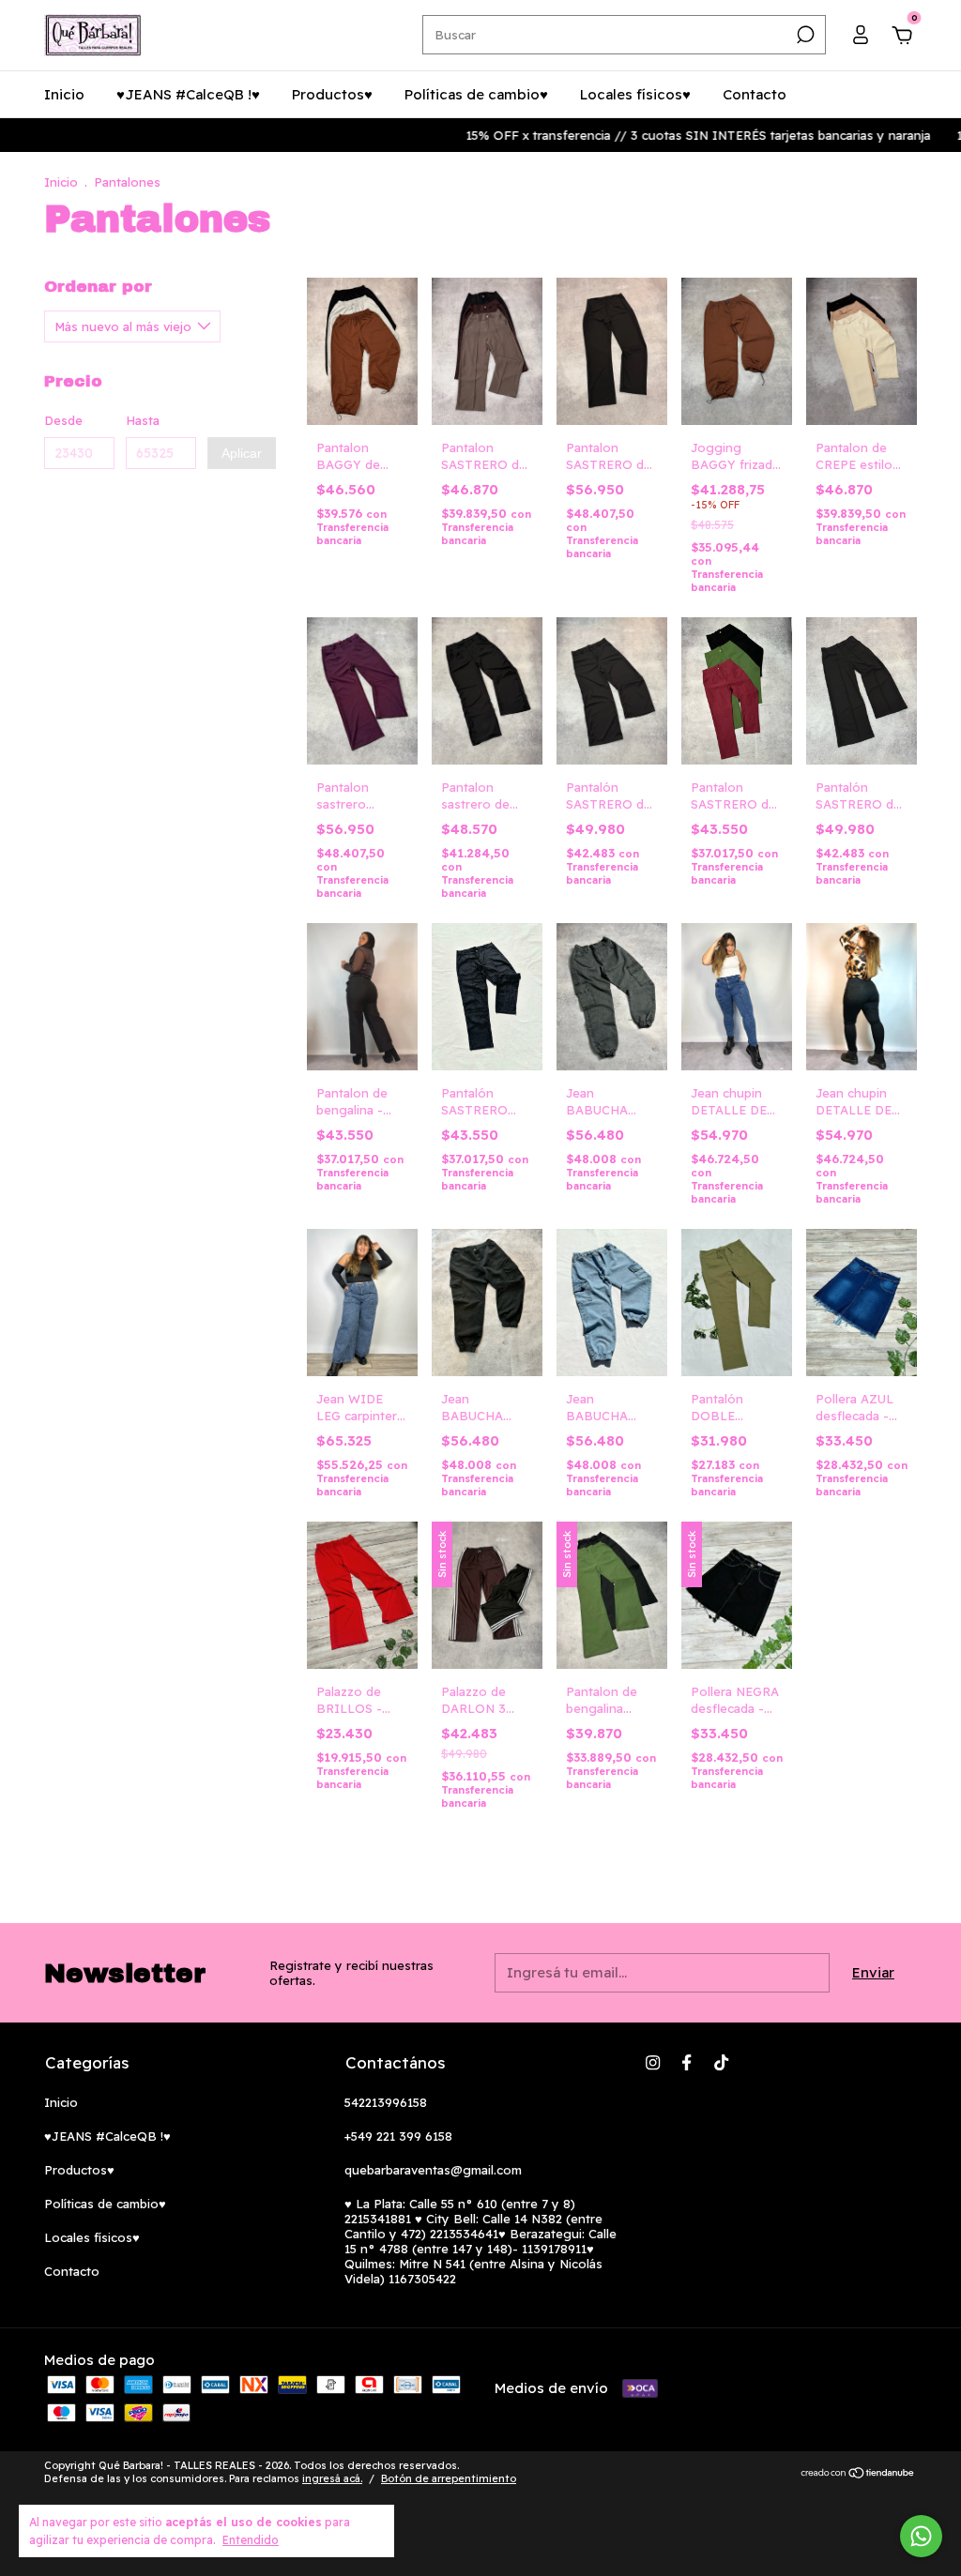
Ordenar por (98, 287)
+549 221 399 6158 (398, 2136)
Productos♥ (332, 94)
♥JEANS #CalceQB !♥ (188, 94)
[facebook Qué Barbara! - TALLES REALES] (686, 2062)
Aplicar (242, 453)
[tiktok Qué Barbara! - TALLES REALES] (721, 2062)
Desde (63, 420)
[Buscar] (804, 35)
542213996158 (386, 2102)
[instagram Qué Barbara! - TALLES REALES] (653, 2062)
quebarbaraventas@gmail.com (433, 2170)
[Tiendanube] (858, 2474)
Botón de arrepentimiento (449, 2478)
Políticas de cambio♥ (476, 94)
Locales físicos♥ (635, 94)
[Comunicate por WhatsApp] (921, 2536)
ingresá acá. (332, 2478)
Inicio (64, 94)
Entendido (251, 2540)
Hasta (143, 420)
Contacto (755, 94)
